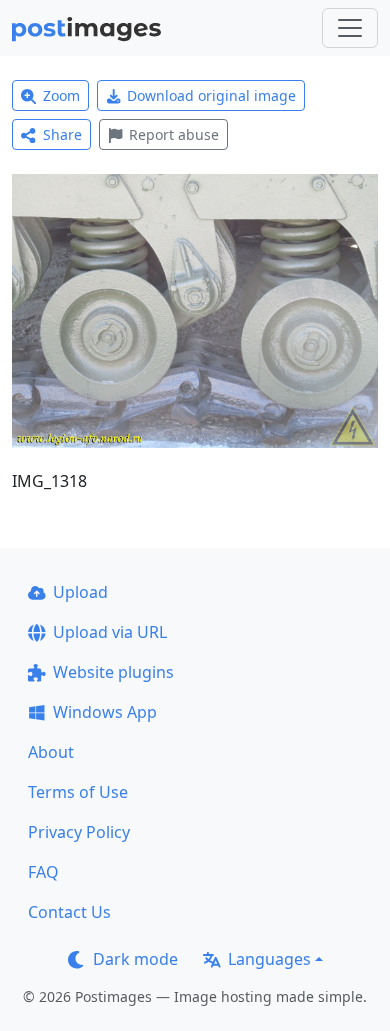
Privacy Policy (79, 832)
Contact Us (69, 912)
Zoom (61, 95)
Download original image (211, 95)
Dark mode (135, 959)
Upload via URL (110, 632)
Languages (269, 959)
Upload (80, 592)
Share (62, 134)
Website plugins (113, 672)
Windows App (105, 712)
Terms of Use (78, 792)
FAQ (43, 872)
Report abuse (174, 134)
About (51, 752)
